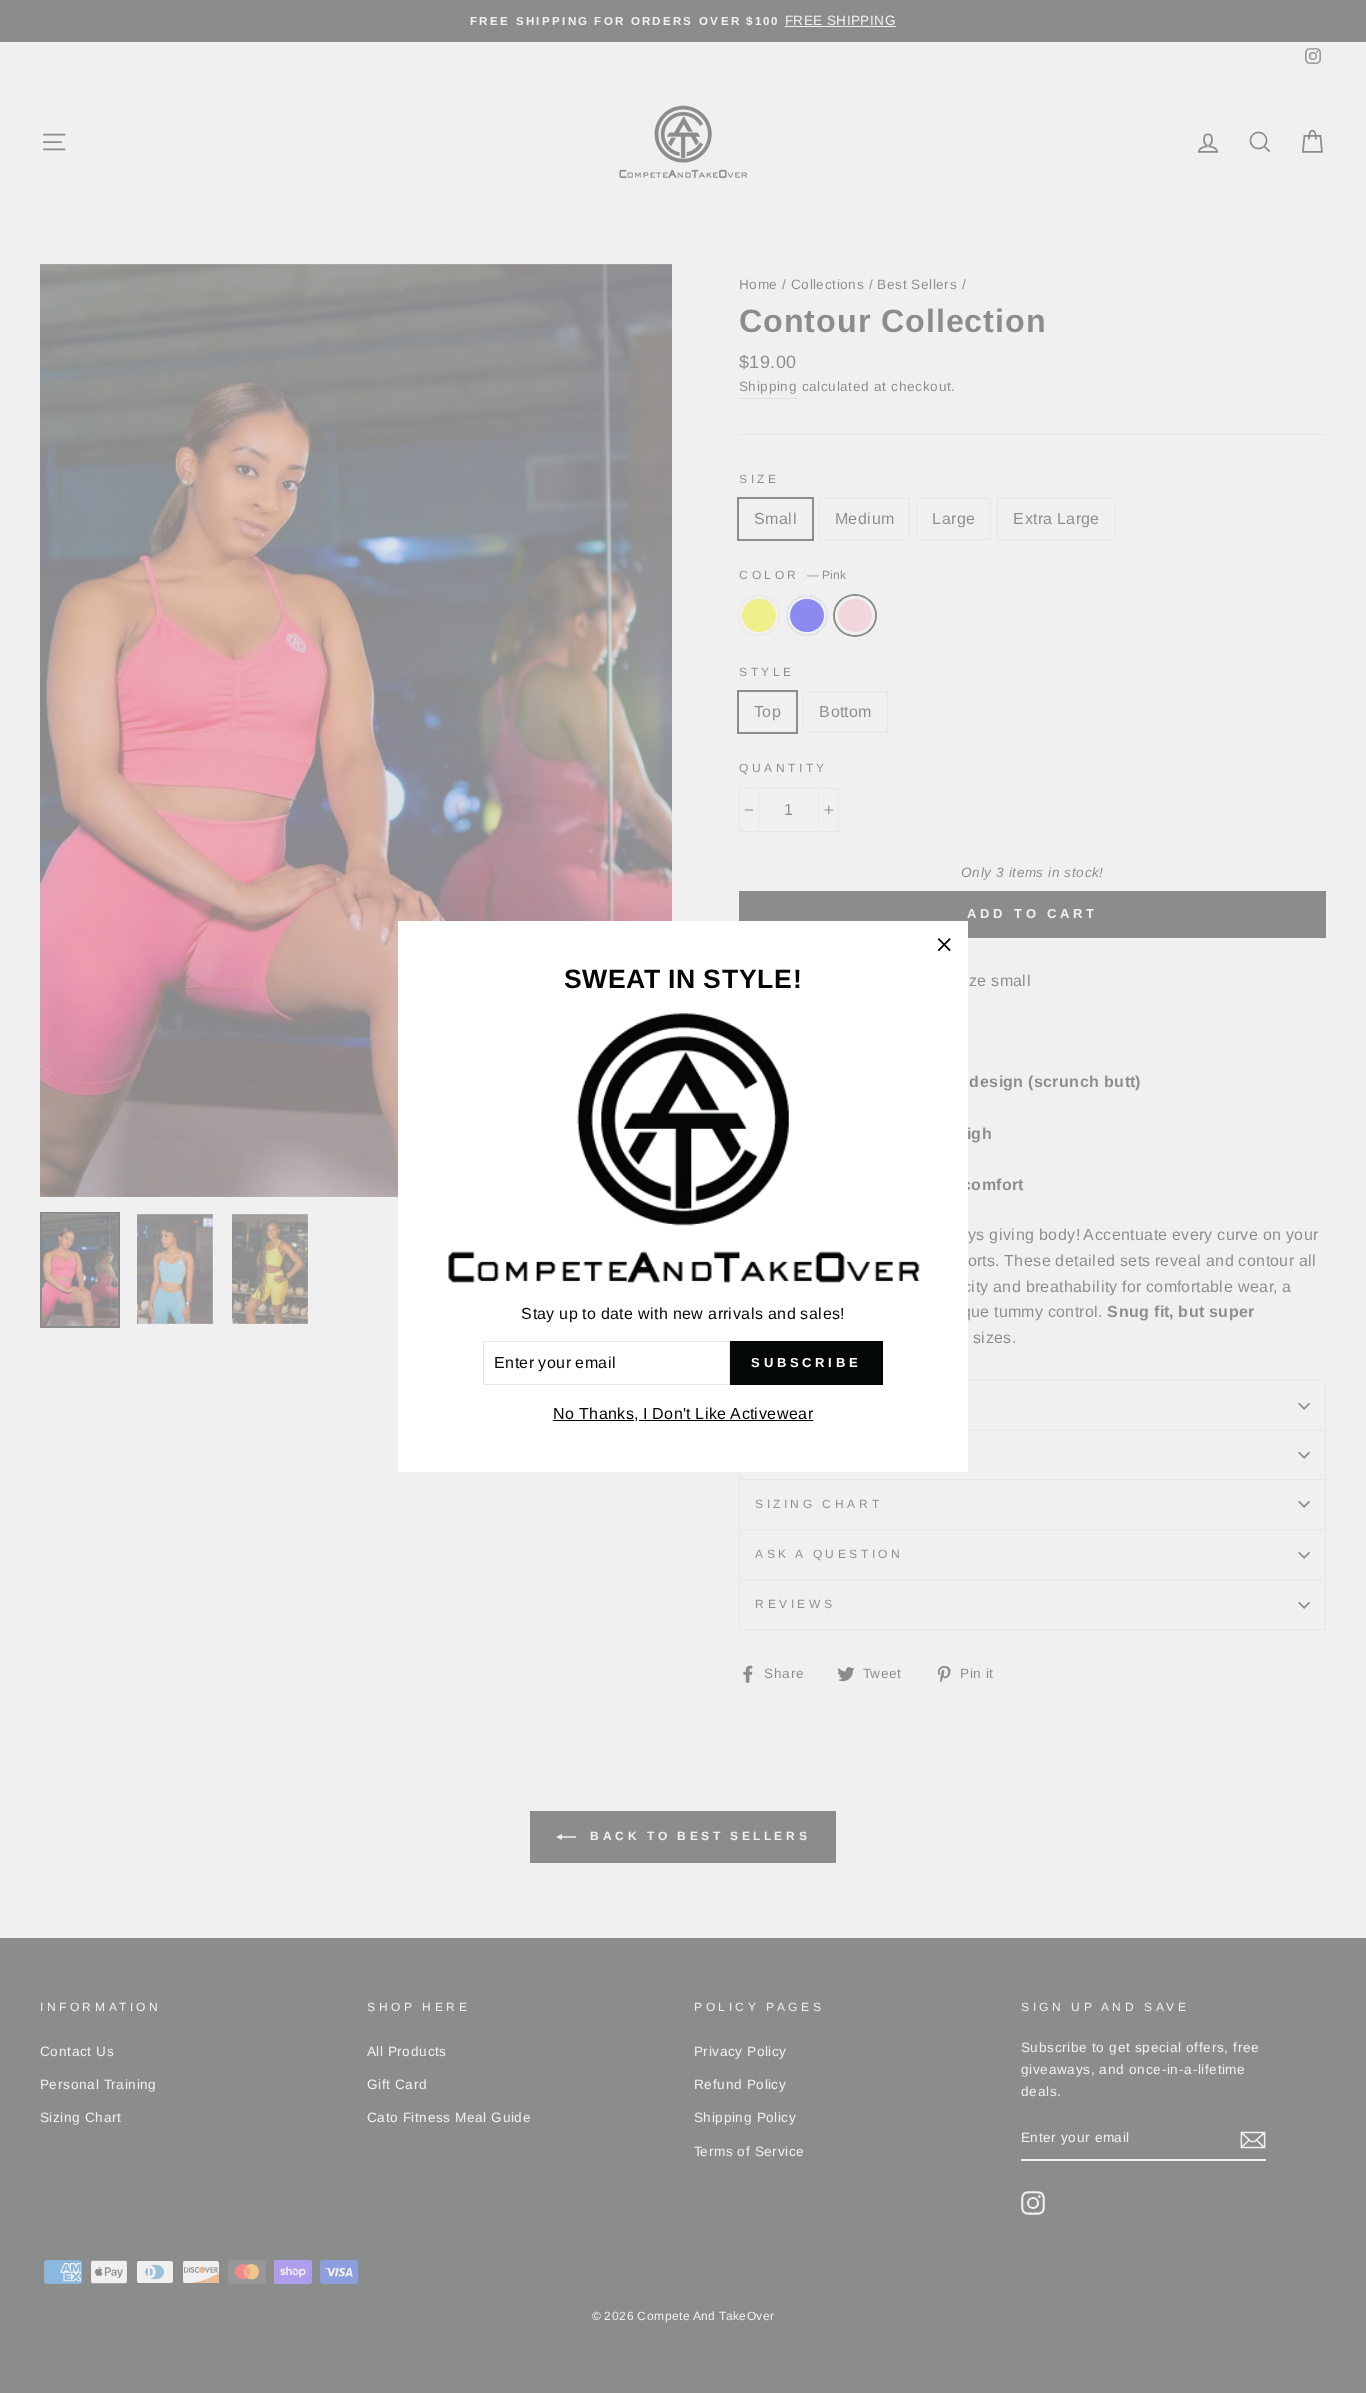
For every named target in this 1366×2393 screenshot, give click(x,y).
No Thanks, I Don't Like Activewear (683, 1413)
